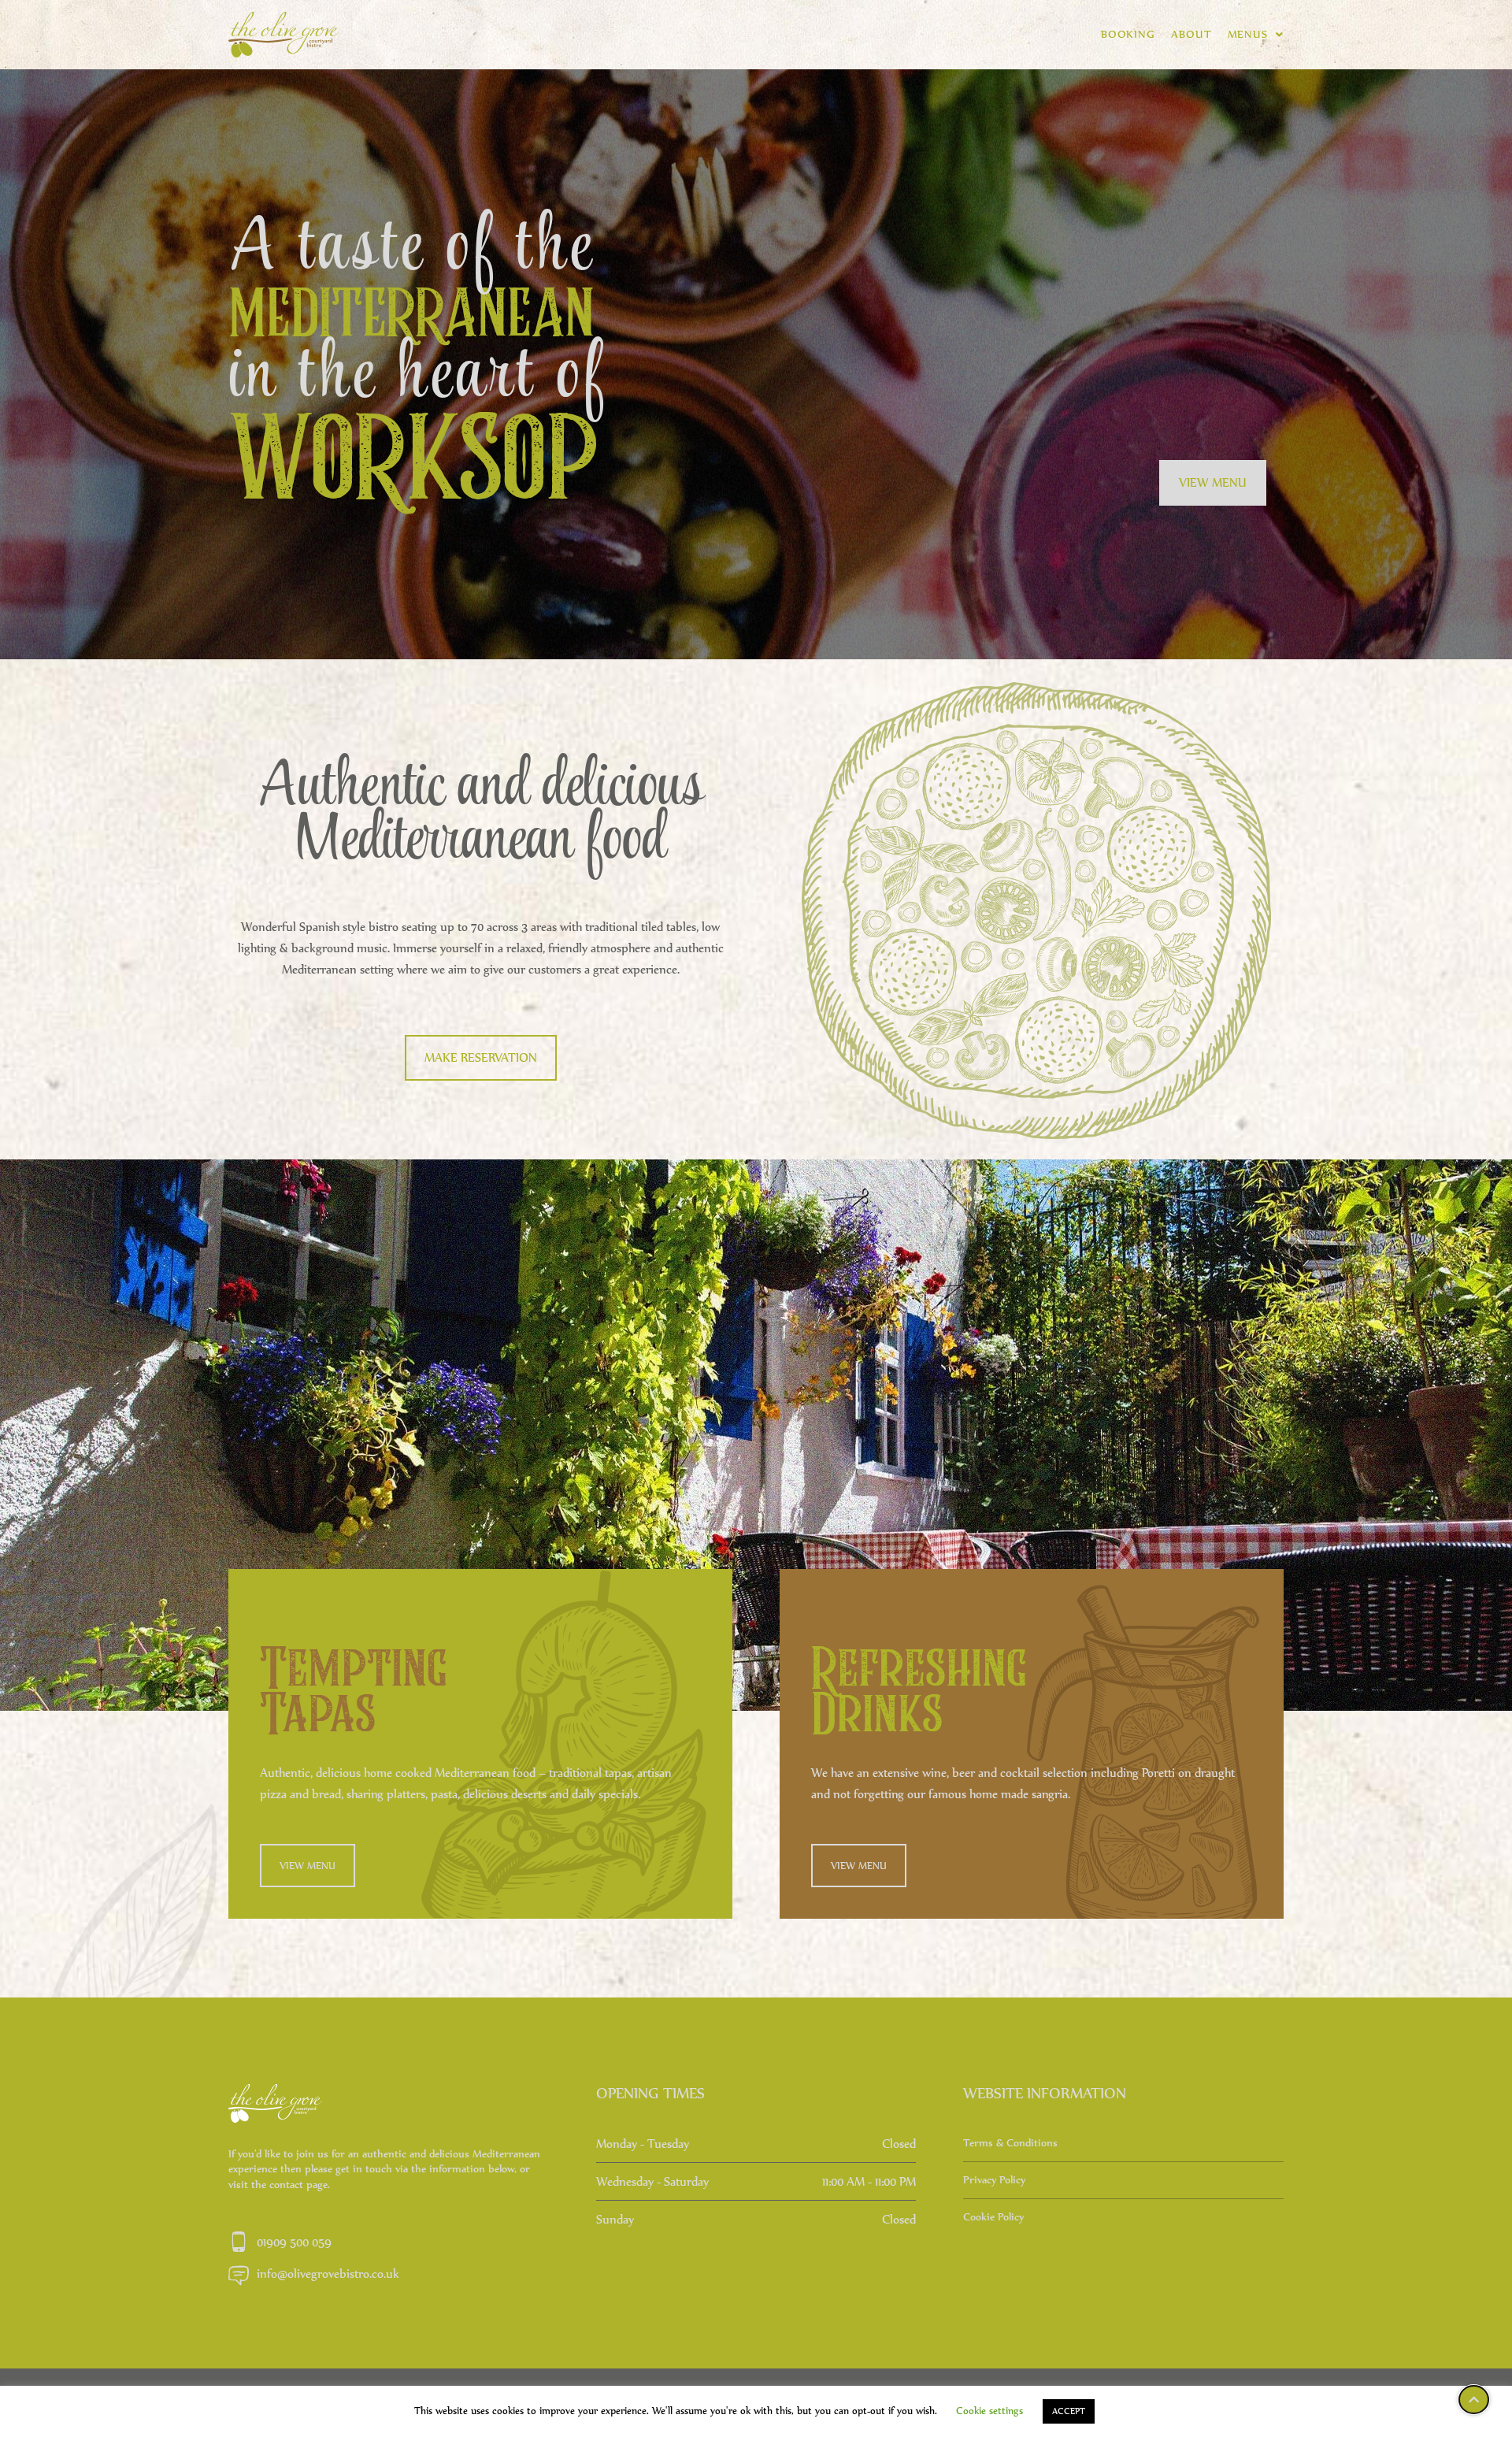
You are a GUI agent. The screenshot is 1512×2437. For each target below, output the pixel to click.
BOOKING (1128, 34)
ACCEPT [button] (1069, 2411)
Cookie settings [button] (989, 2411)
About (1191, 34)
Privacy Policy (994, 2180)
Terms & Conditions (1010, 2143)
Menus (1248, 34)
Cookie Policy (993, 2217)
